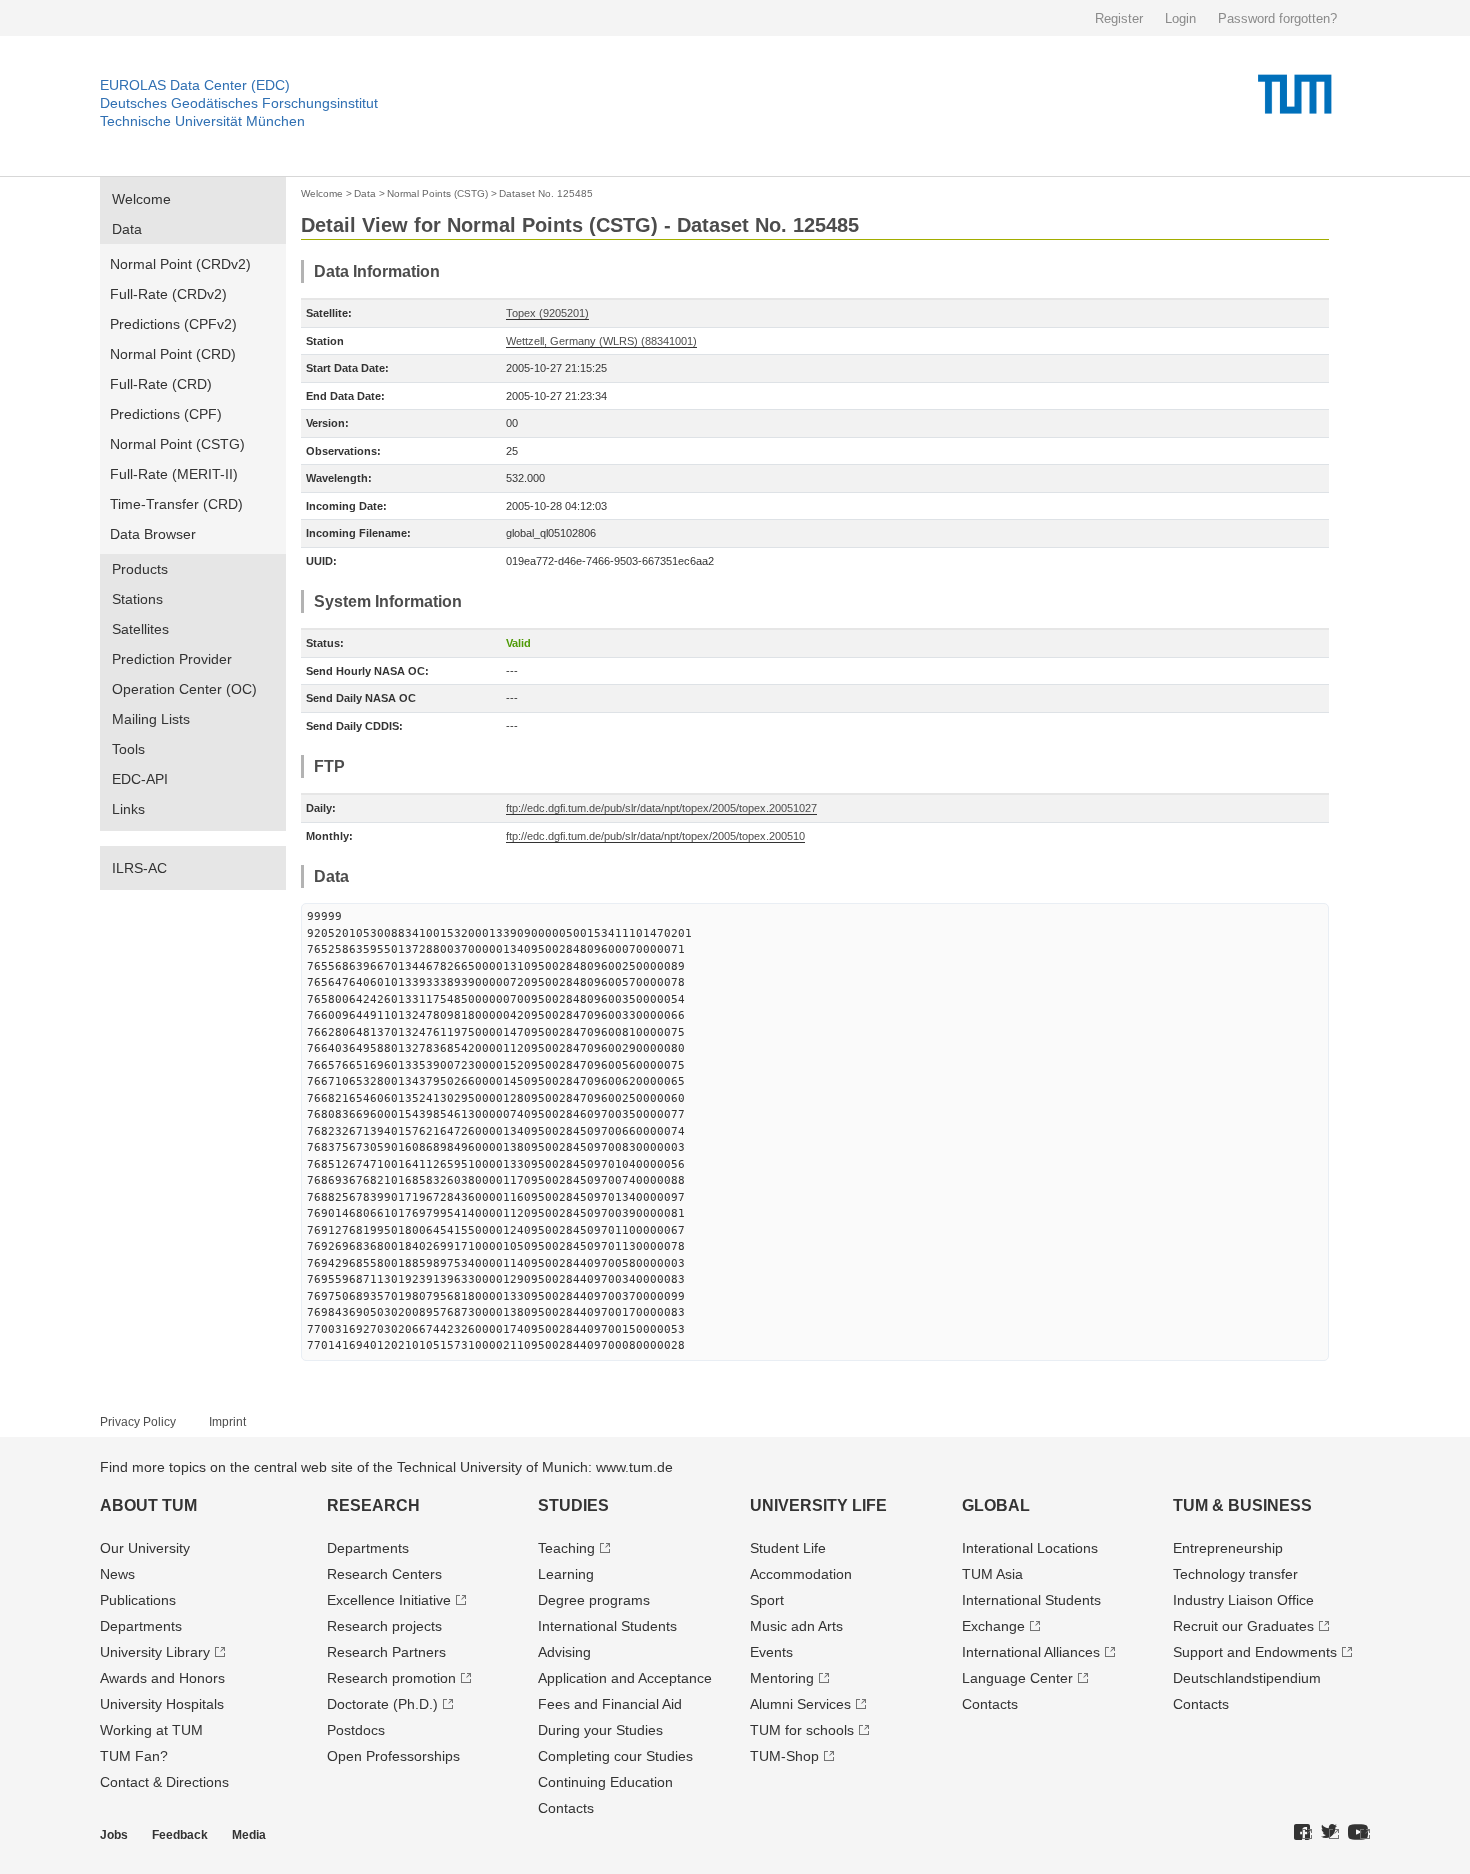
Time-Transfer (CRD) (176, 504)
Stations (137, 599)
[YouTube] (1359, 1833)
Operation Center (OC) (184, 689)
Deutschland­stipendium (1247, 1678)
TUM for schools (802, 1730)
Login (1180, 18)
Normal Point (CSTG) (177, 444)
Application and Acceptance (625, 1678)
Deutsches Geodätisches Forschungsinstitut (239, 103)
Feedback (180, 1835)
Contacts (566, 1808)
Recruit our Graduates (1243, 1626)
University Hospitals (162, 1704)
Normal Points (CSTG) (437, 193)
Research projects (384, 1626)
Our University (145, 1548)
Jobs (114, 1835)
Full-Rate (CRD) (161, 384)
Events (771, 1652)
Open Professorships (393, 1756)
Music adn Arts (796, 1626)
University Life (818, 1505)
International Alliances (1031, 1652)
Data (127, 229)
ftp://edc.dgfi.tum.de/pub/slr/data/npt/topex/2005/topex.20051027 (661, 808)
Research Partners (386, 1652)
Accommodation (801, 1574)
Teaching (566, 1548)
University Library (155, 1652)
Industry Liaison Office (1243, 1600)
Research (373, 1505)
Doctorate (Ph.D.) (382, 1704)
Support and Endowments (1255, 1652)
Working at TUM (151, 1730)
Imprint (227, 1422)
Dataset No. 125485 (546, 193)
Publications (138, 1600)
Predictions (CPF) (166, 414)
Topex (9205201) (547, 313)
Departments (141, 1626)
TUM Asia (992, 1574)
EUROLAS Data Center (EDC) (195, 85)
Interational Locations (1030, 1548)
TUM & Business (1242, 1505)
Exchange (993, 1626)
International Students (607, 1626)
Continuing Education (605, 1782)
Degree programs (594, 1600)
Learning (566, 1574)
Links (128, 809)
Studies (573, 1505)
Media (249, 1835)
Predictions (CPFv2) (173, 324)
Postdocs (356, 1730)
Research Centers (384, 1574)
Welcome (141, 199)
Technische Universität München (202, 121)
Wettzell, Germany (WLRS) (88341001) (601, 341)
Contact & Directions (164, 1782)
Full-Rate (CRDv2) (168, 294)
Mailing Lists (151, 719)
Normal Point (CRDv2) (180, 264)
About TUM (148, 1505)
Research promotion (391, 1678)
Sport (767, 1600)
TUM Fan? (134, 1756)
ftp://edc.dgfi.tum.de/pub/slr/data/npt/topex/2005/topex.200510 (655, 836)
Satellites (140, 629)
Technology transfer (1235, 1574)
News (117, 1574)
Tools (128, 749)
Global (996, 1505)
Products (140, 569)
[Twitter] (1330, 1833)
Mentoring (782, 1678)
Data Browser (153, 534)
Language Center (1017, 1678)
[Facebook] (1303, 1833)
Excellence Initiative (389, 1600)
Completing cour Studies (615, 1756)
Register (1119, 18)
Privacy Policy (138, 1422)
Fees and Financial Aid (610, 1704)
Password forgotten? (1277, 18)
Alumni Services (800, 1704)
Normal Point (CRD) (173, 354)
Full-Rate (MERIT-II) (174, 474)
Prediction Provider (172, 659)
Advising (564, 1652)
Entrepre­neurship (1228, 1548)
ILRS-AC (139, 868)
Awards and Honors (162, 1678)
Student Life (788, 1548)
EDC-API (140, 779)
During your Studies (600, 1730)
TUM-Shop (784, 1756)
